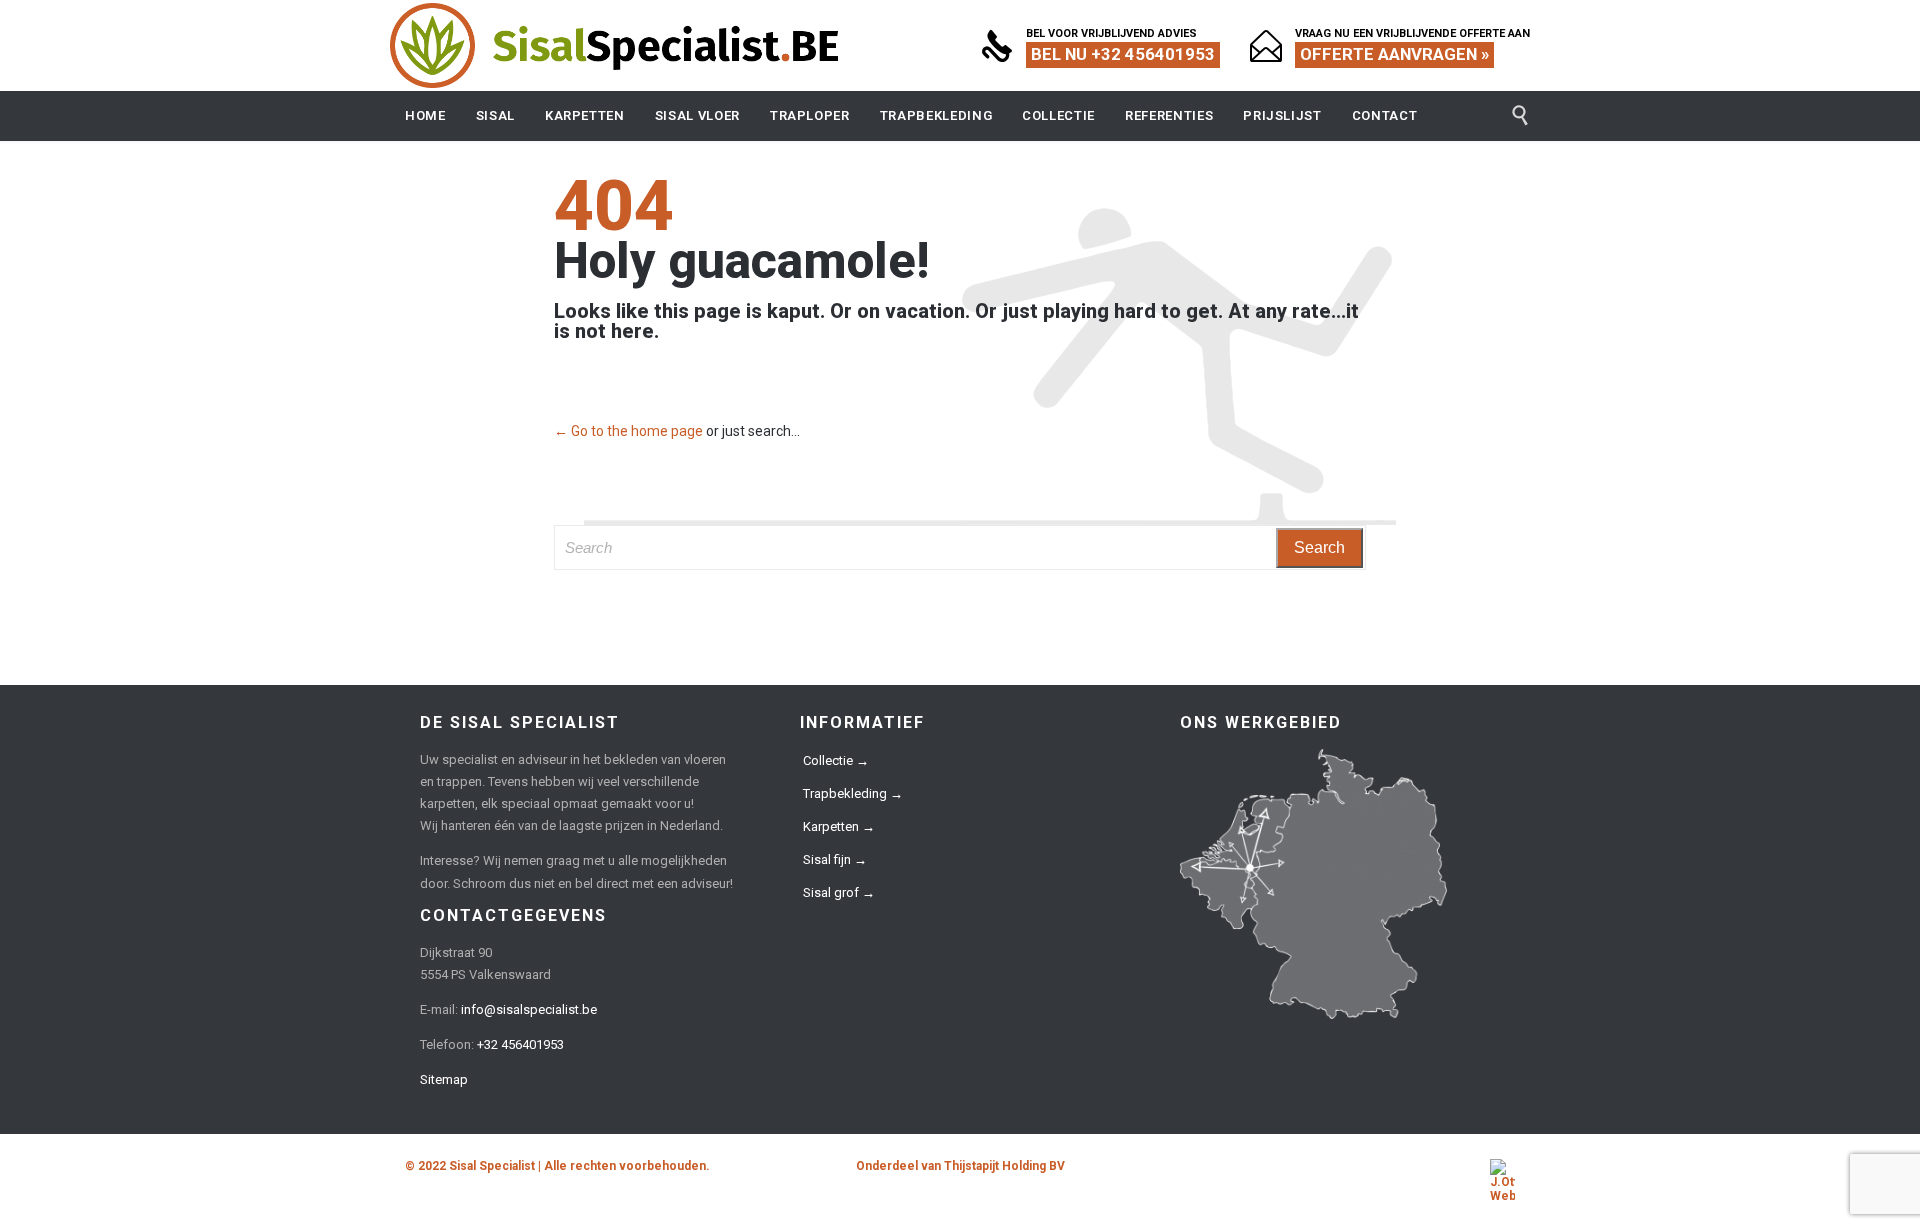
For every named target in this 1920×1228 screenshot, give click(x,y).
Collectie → (836, 760)
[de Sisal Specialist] (615, 45)
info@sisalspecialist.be (529, 1009)
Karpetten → (839, 826)
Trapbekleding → (853, 793)
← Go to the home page (628, 431)
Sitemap (444, 1079)
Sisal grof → (839, 892)
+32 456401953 (520, 1044)
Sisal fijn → (835, 859)
